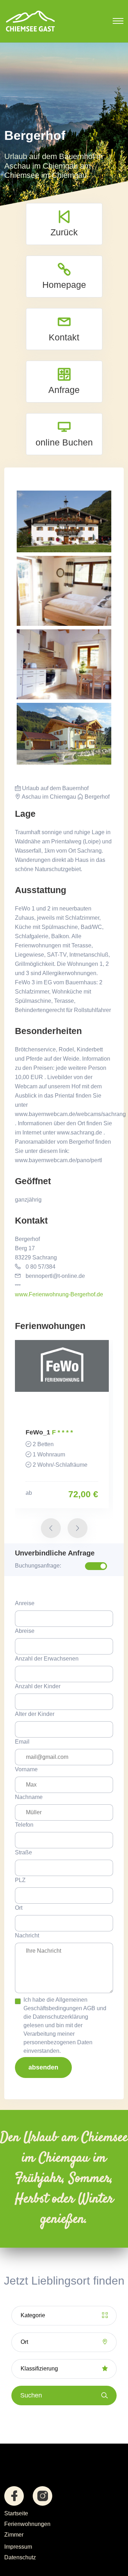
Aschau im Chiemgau (48, 797)
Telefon (24, 1825)
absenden (43, 2067)
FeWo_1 (38, 1432)
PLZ (20, 1880)
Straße (23, 1852)
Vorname (26, 1769)
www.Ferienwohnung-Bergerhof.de (59, 1294)
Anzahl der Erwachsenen (47, 1659)
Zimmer (14, 2535)
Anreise (25, 1603)
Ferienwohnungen (27, 2524)
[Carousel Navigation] (64, 1523)
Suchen (31, 2395)
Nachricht (27, 1935)
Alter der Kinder (35, 1714)
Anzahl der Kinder (38, 1686)
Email (22, 1742)
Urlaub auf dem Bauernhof (55, 788)
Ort (19, 1908)
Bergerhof (96, 797)
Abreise (25, 1631)
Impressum (18, 2547)
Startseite (16, 2513)
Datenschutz (20, 2557)
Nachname (29, 1797)
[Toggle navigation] (118, 21)
